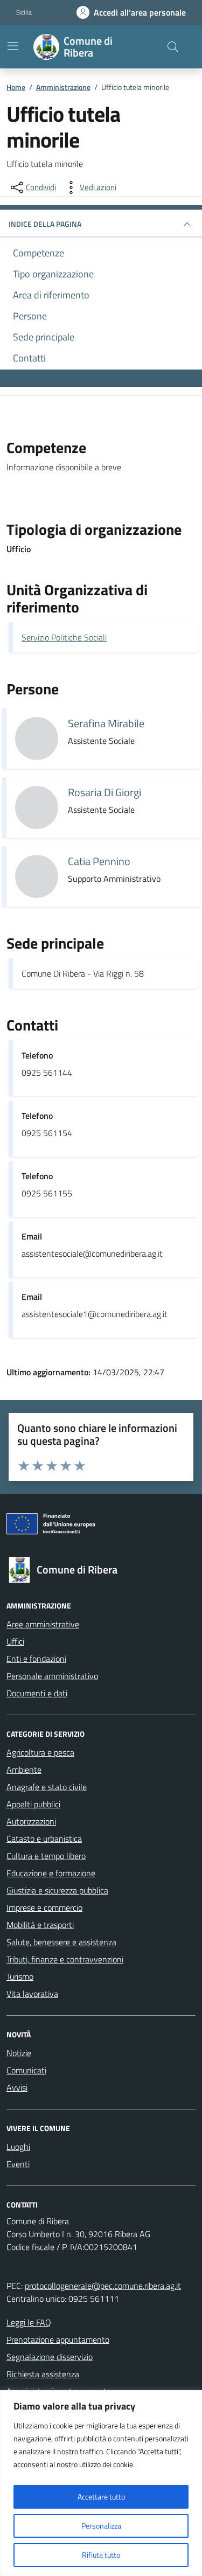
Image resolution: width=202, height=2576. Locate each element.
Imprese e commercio (44, 1907)
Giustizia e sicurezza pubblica (57, 1890)
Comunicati (26, 2070)
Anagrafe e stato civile (47, 1787)
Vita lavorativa (32, 1994)
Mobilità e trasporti (40, 1925)
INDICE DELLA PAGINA (45, 224)
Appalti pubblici (33, 1804)
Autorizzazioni (31, 1821)
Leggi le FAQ (29, 2322)
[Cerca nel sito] (173, 47)
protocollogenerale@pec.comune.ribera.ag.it (103, 2286)
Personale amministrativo (52, 1676)
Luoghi (18, 2147)
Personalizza (101, 2526)
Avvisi (17, 2087)
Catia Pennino (99, 861)
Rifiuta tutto (101, 2555)
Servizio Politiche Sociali (64, 637)
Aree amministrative (43, 1624)
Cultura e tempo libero (46, 1856)
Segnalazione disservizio (50, 2357)
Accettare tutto (101, 2497)
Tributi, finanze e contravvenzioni (65, 1959)
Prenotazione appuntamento (58, 2340)
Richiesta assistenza (43, 2374)
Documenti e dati (37, 1693)
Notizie (19, 2053)
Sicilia (24, 12)
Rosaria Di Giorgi (105, 792)
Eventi (18, 2164)
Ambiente (24, 1770)
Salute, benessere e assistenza (61, 1942)
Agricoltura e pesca (40, 1752)
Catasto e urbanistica (44, 1839)
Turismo (20, 1976)
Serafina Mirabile (106, 723)
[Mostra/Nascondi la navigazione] (13, 46)
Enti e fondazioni (36, 1659)
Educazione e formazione (51, 1873)
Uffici (15, 1641)
